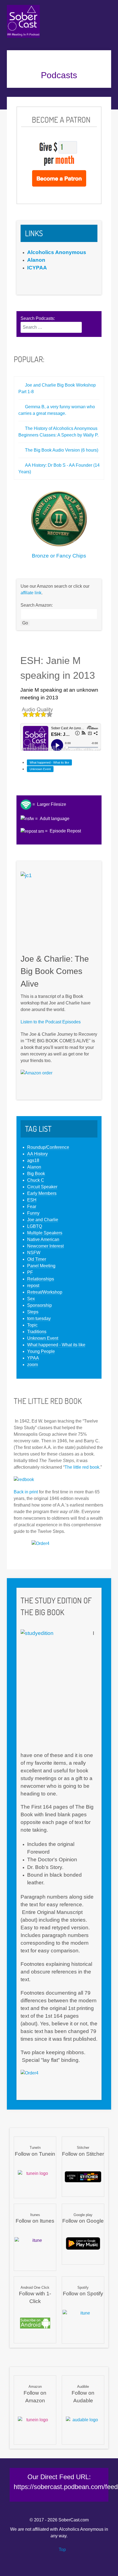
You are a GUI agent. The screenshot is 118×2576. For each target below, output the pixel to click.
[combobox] (51, 327)
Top (62, 2550)
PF (30, 1272)
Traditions (37, 1332)
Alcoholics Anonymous (81, 2529)
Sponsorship (40, 1305)
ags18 (33, 1160)
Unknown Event (40, 769)
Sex (31, 1299)
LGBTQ (35, 1226)
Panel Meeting (41, 1266)
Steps (33, 1312)
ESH (32, 1200)
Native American (43, 1239)
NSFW (34, 1253)
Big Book (36, 1174)
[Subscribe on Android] (35, 2323)
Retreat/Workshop (45, 1292)
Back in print (26, 1492)
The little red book (82, 1467)
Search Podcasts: (38, 318)
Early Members (42, 1193)
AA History (37, 1154)
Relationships (41, 1279)
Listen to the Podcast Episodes (51, 1022)
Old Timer (37, 1259)
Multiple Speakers (45, 1233)
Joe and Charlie (43, 1220)
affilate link (31, 593)
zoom (33, 1365)
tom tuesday (39, 1318)
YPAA (33, 1358)
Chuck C (36, 1180)
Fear (32, 1207)
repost (33, 1286)
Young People (41, 1351)
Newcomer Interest (45, 1246)
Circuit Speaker (42, 1187)
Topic (32, 1325)
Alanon (34, 1167)
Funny (33, 1213)
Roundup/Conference (48, 1147)
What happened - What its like (49, 762)
